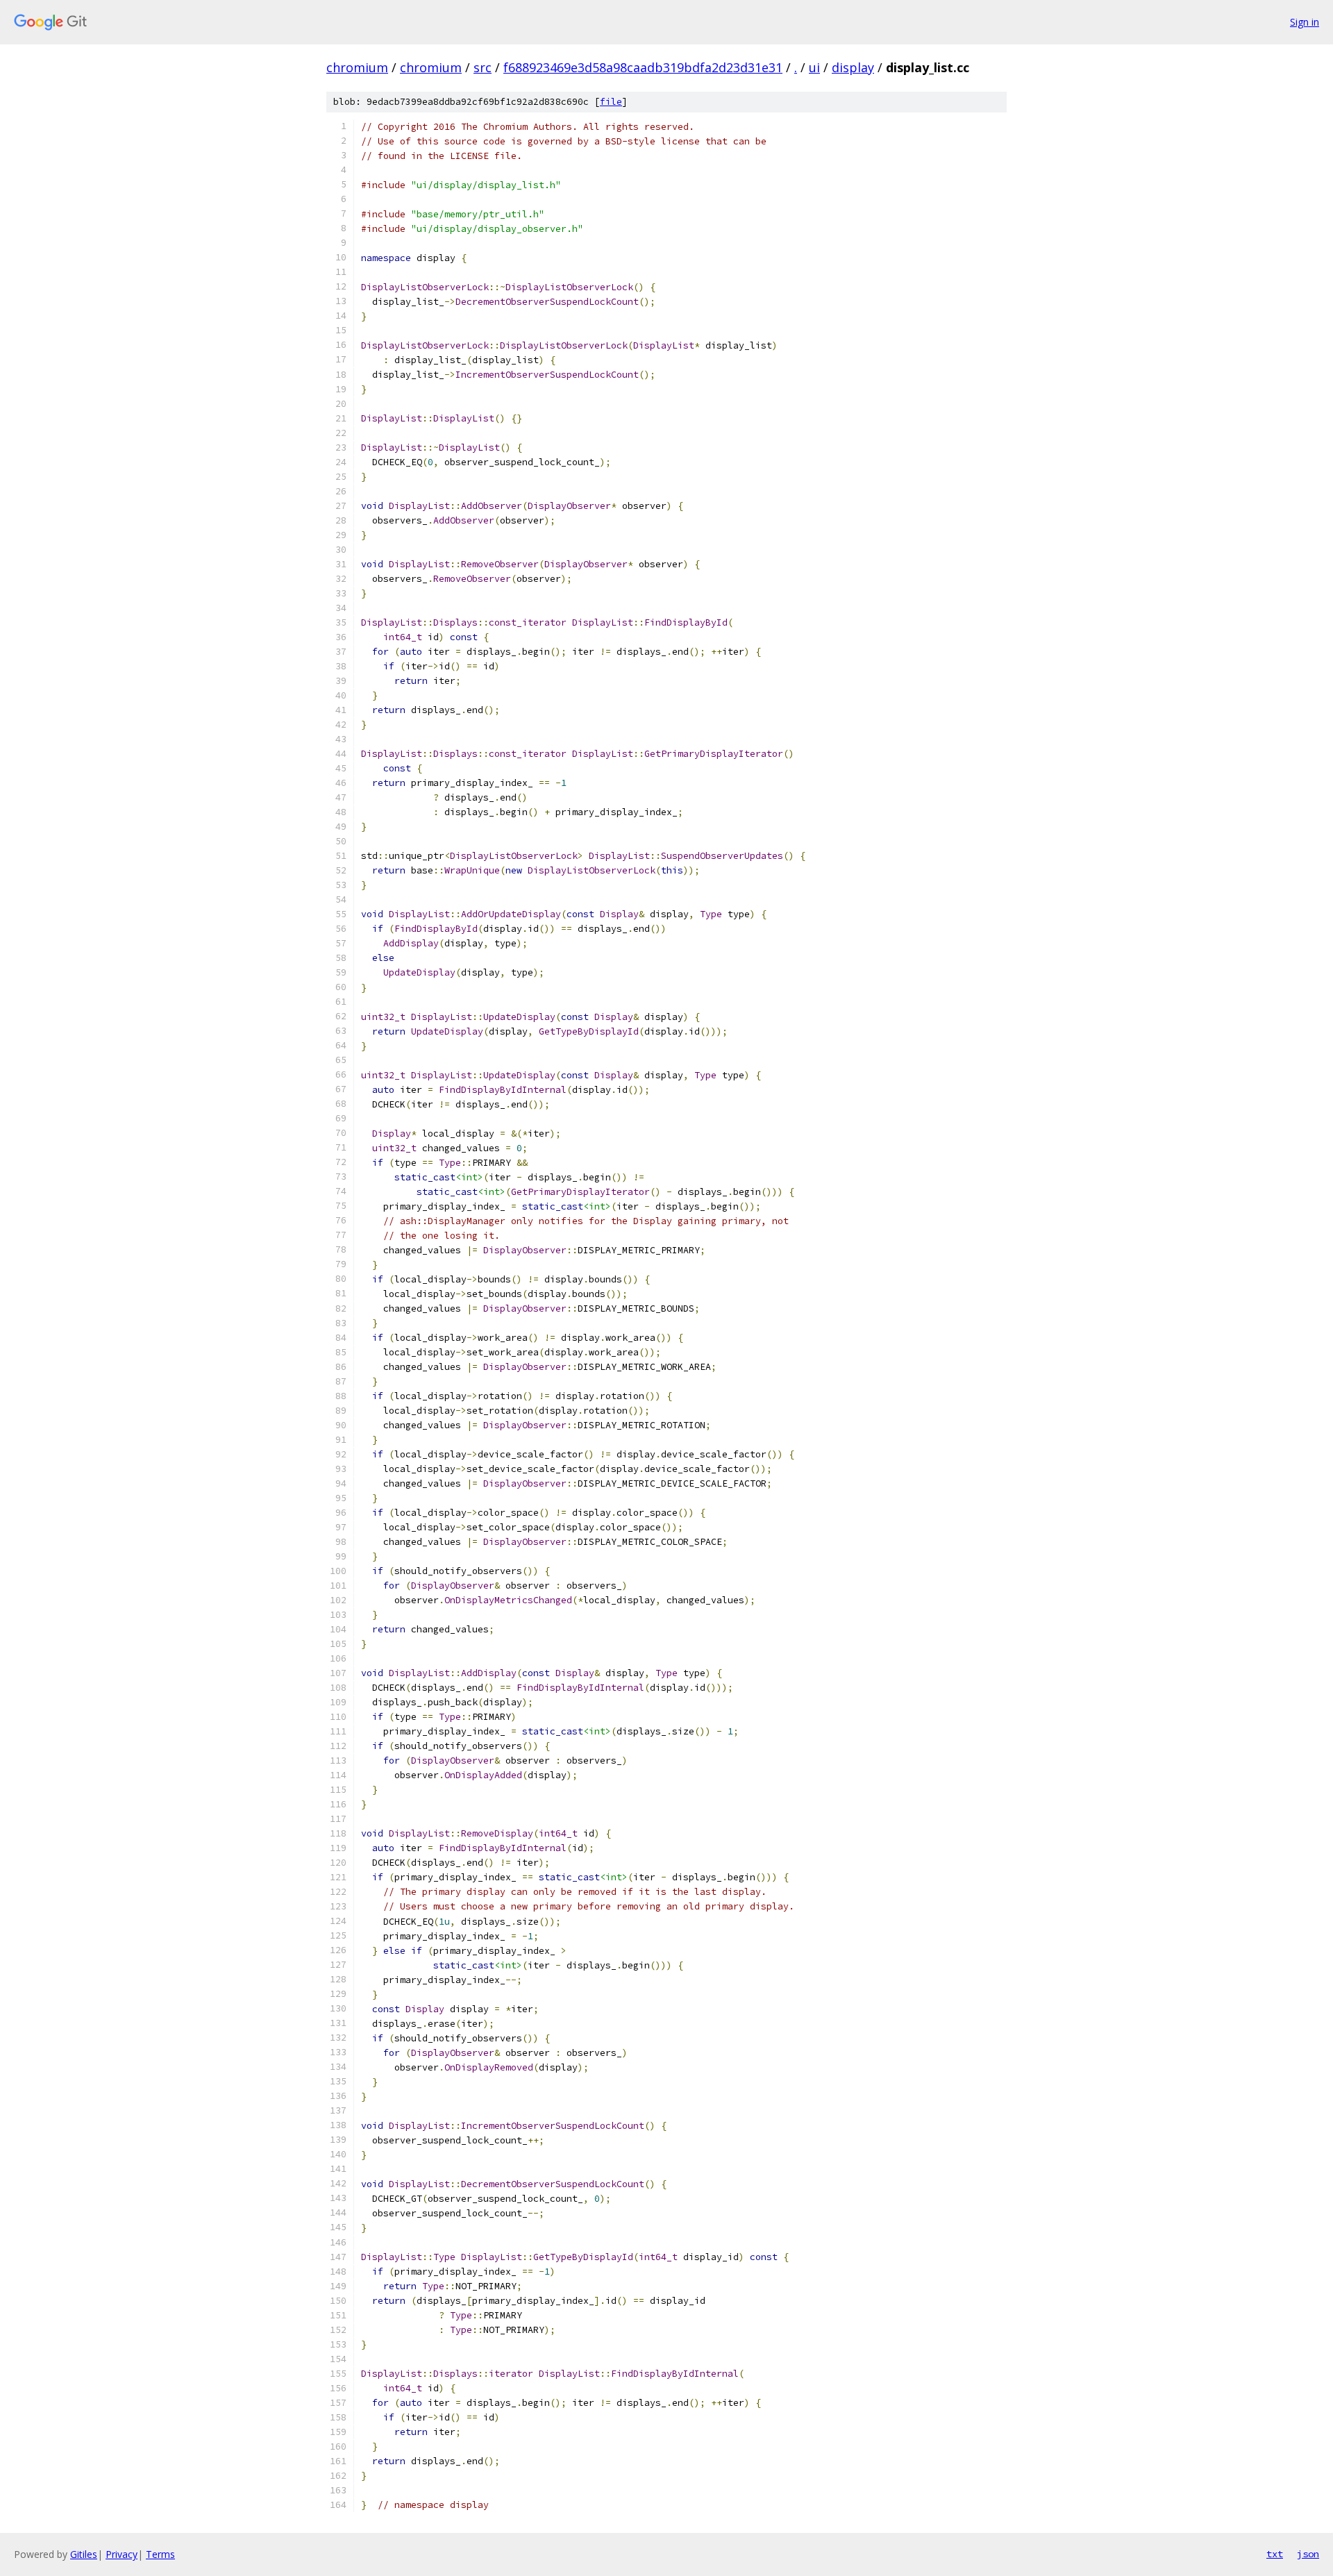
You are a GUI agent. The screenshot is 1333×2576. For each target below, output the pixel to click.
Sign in (1305, 22)
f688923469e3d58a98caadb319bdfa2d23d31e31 (643, 67)
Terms (160, 2554)
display (853, 67)
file (611, 102)
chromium (357, 67)
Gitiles (84, 2554)
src (483, 67)
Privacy (121, 2554)
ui (814, 67)
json (1308, 2554)
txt (1275, 2554)
